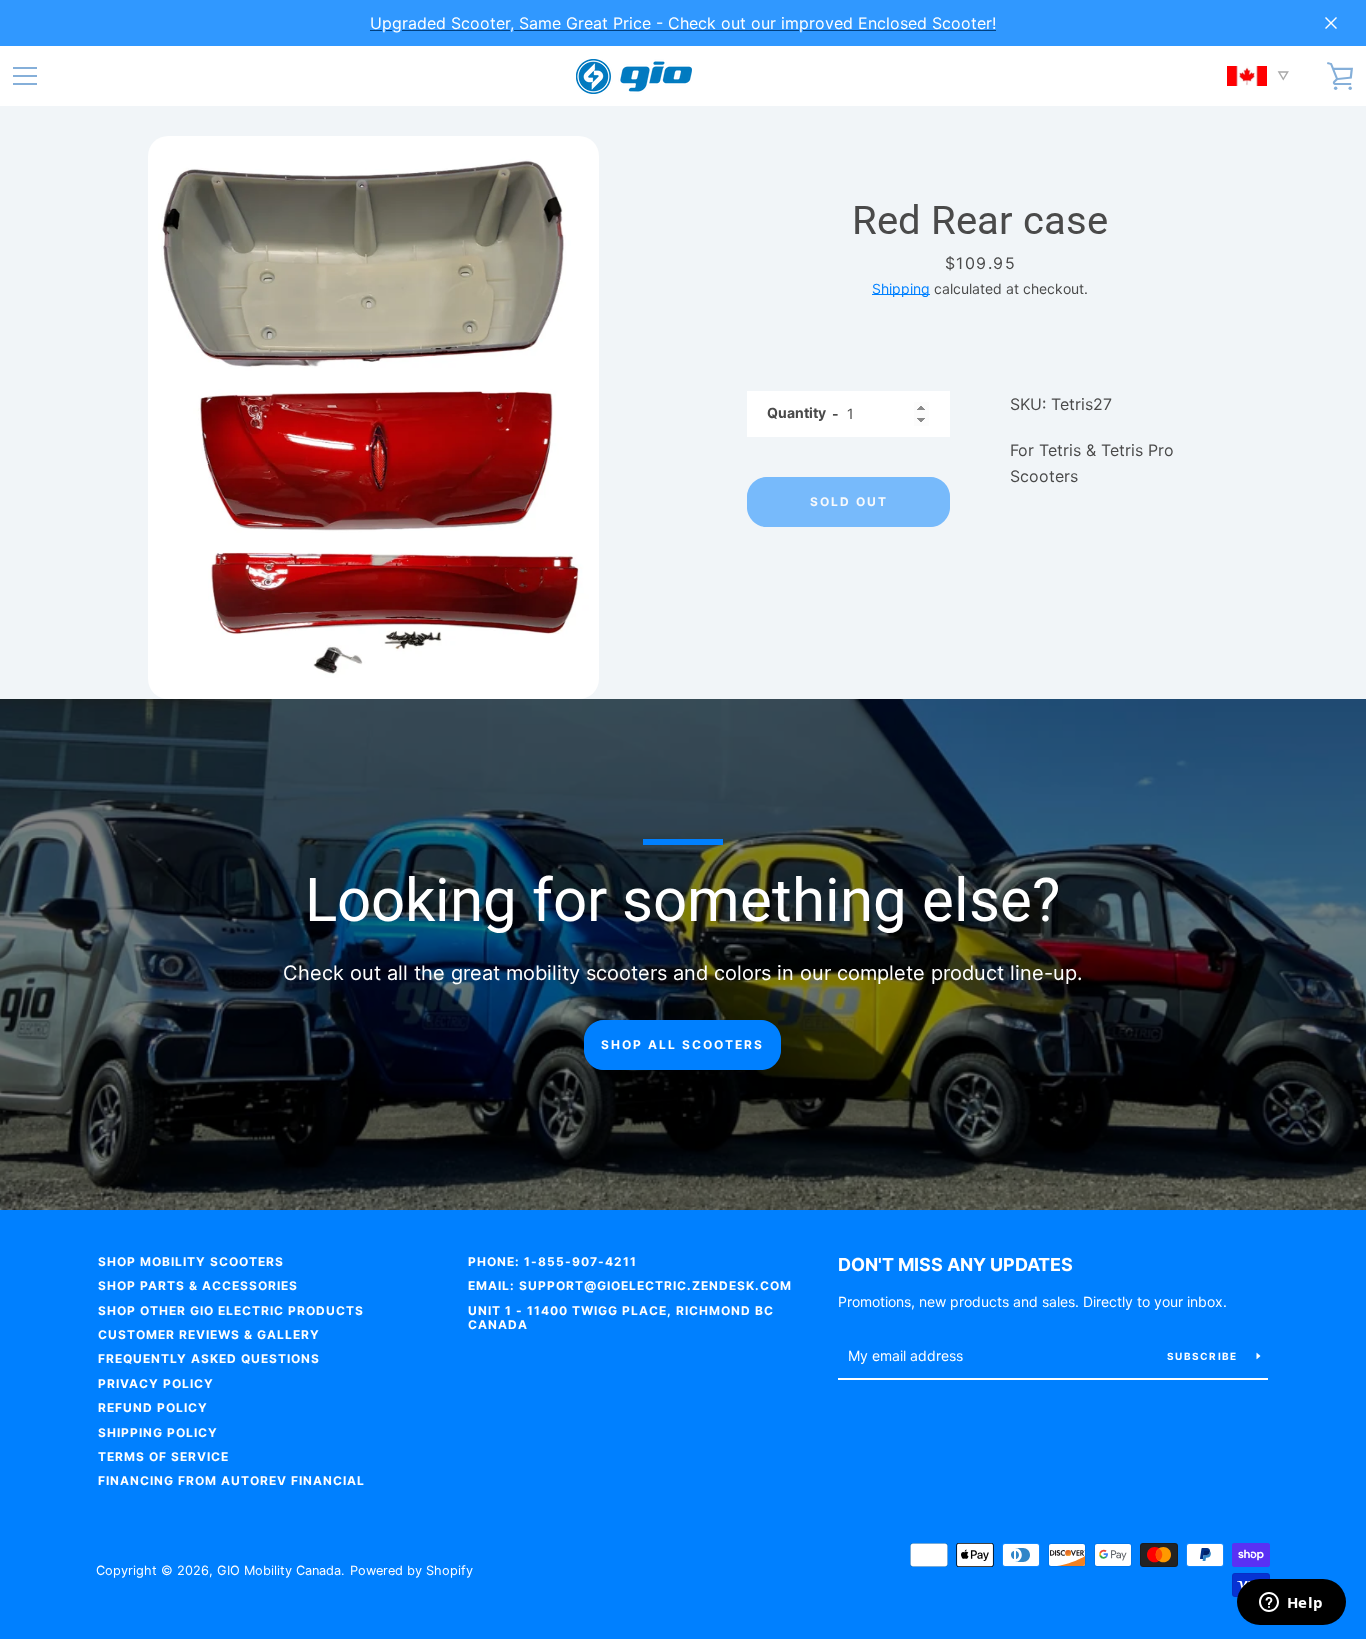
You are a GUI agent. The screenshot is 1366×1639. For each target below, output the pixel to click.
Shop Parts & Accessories (198, 1285)
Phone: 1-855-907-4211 (552, 1261)
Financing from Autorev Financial (231, 1480)
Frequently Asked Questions (209, 1358)
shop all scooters (682, 1044)
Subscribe (1204, 1356)
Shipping (901, 288)
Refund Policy (153, 1407)
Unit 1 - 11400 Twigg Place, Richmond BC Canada (621, 1317)
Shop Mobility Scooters (191, 1261)
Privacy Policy (156, 1383)
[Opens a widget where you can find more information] (1291, 1604)
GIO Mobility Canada (279, 1570)
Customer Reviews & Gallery (209, 1334)
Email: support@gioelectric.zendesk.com (630, 1285)
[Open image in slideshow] (373, 417)
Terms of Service (163, 1456)
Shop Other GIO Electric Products (231, 1310)
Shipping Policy (158, 1432)
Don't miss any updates (955, 1264)
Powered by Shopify (411, 1570)
